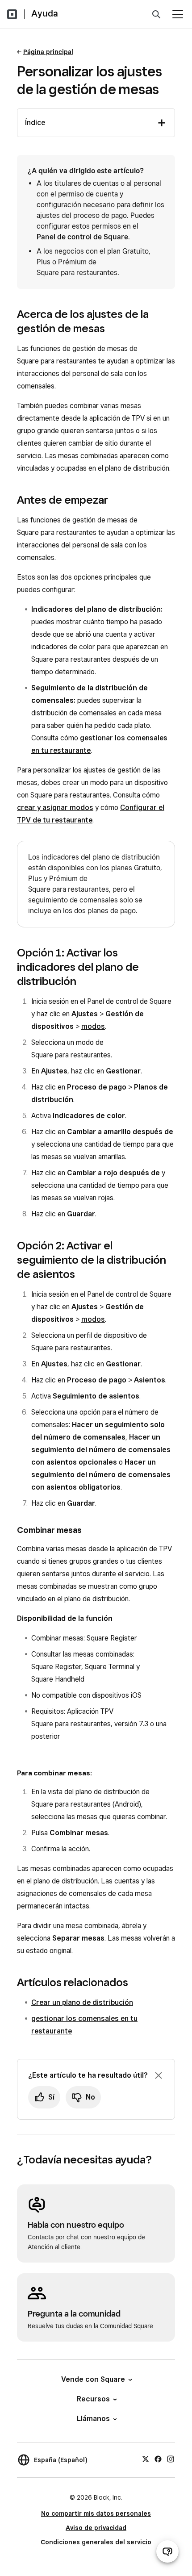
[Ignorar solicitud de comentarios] (159, 2075)
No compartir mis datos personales (96, 2513)
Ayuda (45, 13)
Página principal (48, 52)
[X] (146, 2459)
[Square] (12, 14)
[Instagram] (171, 2459)
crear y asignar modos (55, 808)
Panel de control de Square (82, 237)
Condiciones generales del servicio (96, 2542)
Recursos (93, 2399)
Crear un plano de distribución (82, 2002)
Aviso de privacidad (96, 2528)
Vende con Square (93, 2379)
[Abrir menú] (178, 14)
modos (93, 1026)
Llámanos (93, 2419)
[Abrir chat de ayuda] (167, 2551)
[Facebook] (158, 2459)
